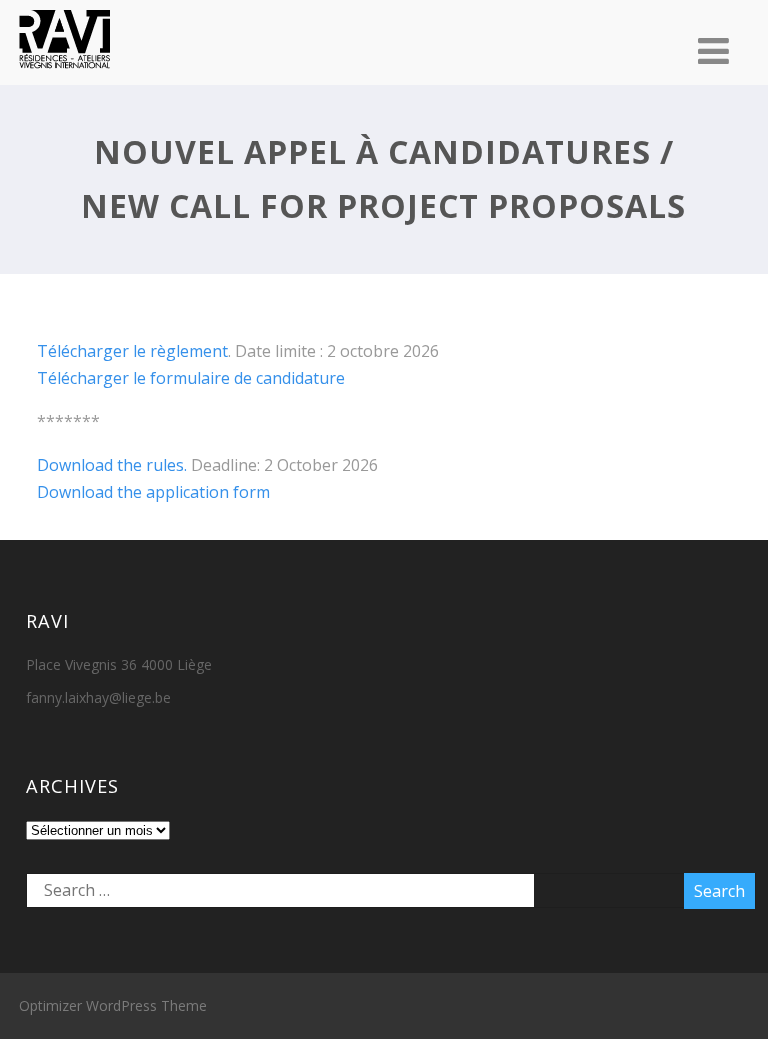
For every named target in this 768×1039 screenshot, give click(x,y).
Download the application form (153, 492)
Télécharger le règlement (132, 351)
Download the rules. (112, 465)
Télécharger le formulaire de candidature (191, 378)
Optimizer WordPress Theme (113, 1005)
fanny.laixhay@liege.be (98, 697)
